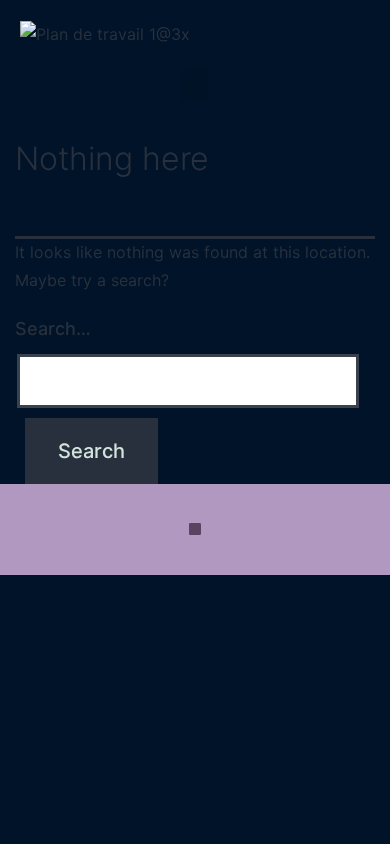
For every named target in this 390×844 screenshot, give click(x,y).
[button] (195, 84)
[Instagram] (195, 529)
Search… (53, 328)
